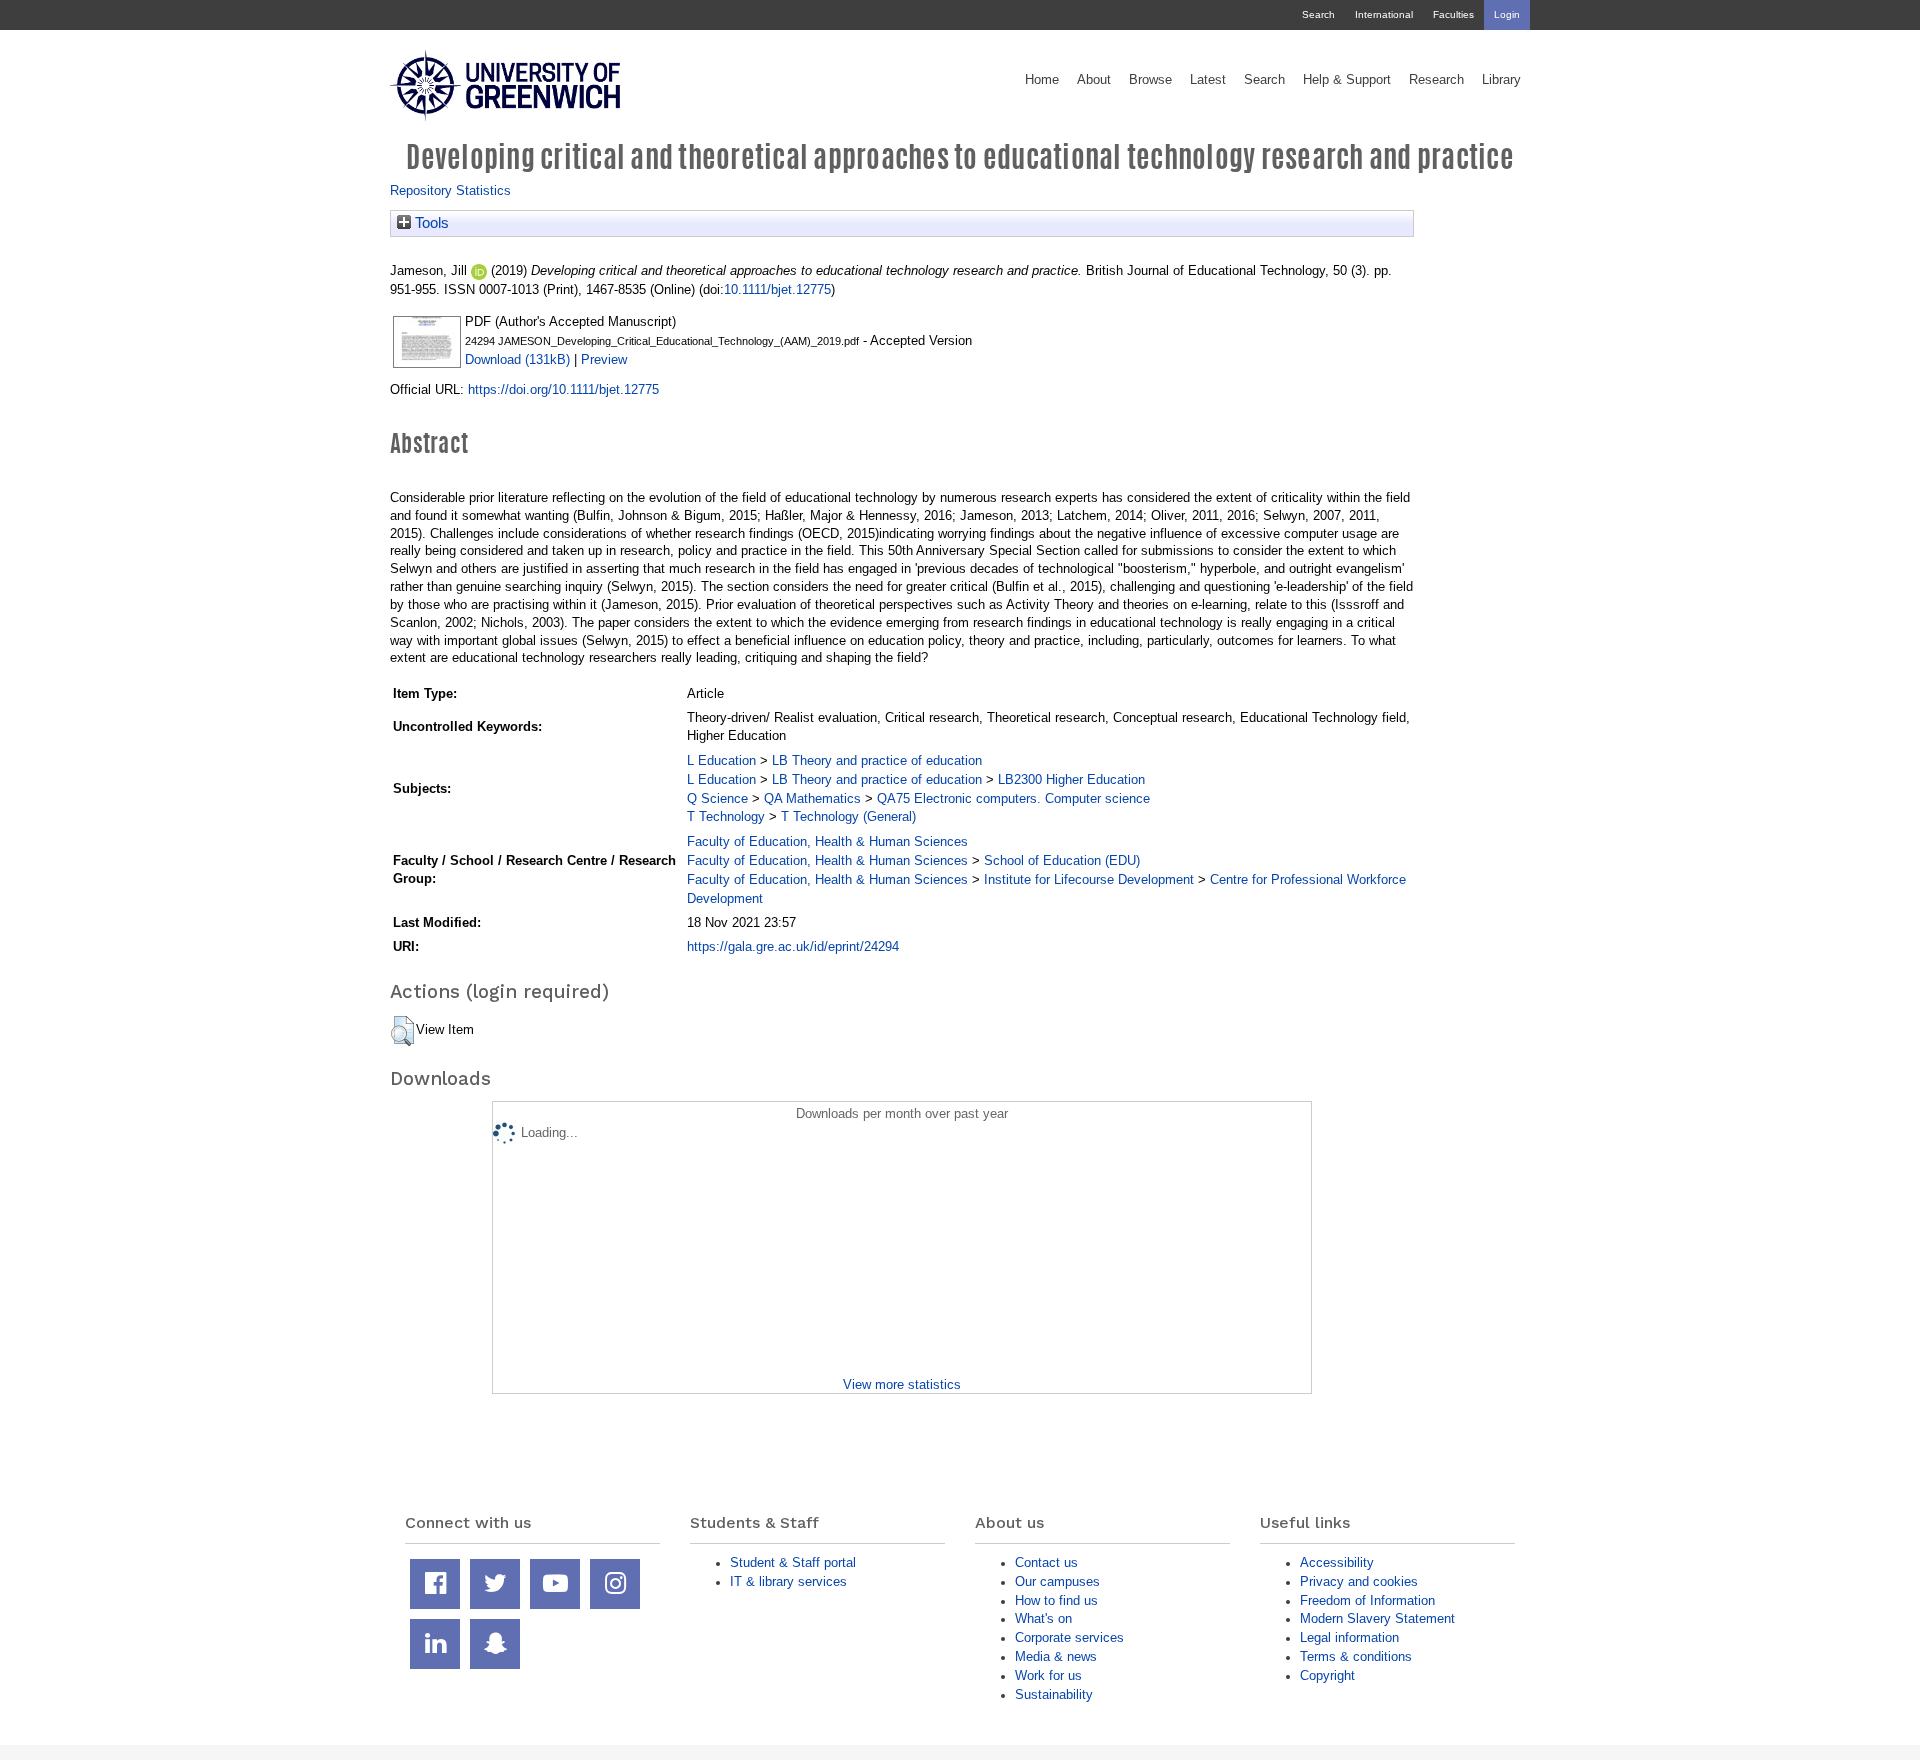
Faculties (1453, 14)
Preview (604, 359)
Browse (1150, 80)
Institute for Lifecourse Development (1089, 879)
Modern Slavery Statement (1377, 1618)
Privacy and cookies (1359, 1581)
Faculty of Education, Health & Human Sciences (827, 841)
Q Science (717, 798)
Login (1507, 14)
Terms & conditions (1356, 1656)
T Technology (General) (848, 816)
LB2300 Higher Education (1071, 779)
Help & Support (1347, 80)
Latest (1208, 80)
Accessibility (1337, 1562)
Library (1501, 80)
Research (1436, 80)
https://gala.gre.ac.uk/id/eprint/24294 (793, 946)
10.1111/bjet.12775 (777, 289)
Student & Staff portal (793, 1562)
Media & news (1056, 1656)
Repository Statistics (450, 190)
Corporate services (1069, 1637)
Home (1042, 80)
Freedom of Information (1367, 1600)
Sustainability (1054, 1694)
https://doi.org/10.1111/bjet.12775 (563, 389)
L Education (721, 760)
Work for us (1048, 1675)
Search (1318, 14)
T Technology (726, 816)
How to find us (1056, 1600)
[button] (402, 1031)
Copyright (1327, 1675)
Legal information (1349, 1637)
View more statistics (902, 1384)
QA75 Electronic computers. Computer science (1013, 798)
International (1384, 14)
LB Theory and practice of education (877, 760)
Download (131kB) (517, 359)
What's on (1043, 1618)
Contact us (1046, 1562)
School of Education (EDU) (1062, 860)
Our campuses (1057, 1581)
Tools (430, 223)
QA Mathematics (812, 798)
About (1094, 80)
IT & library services (788, 1581)
